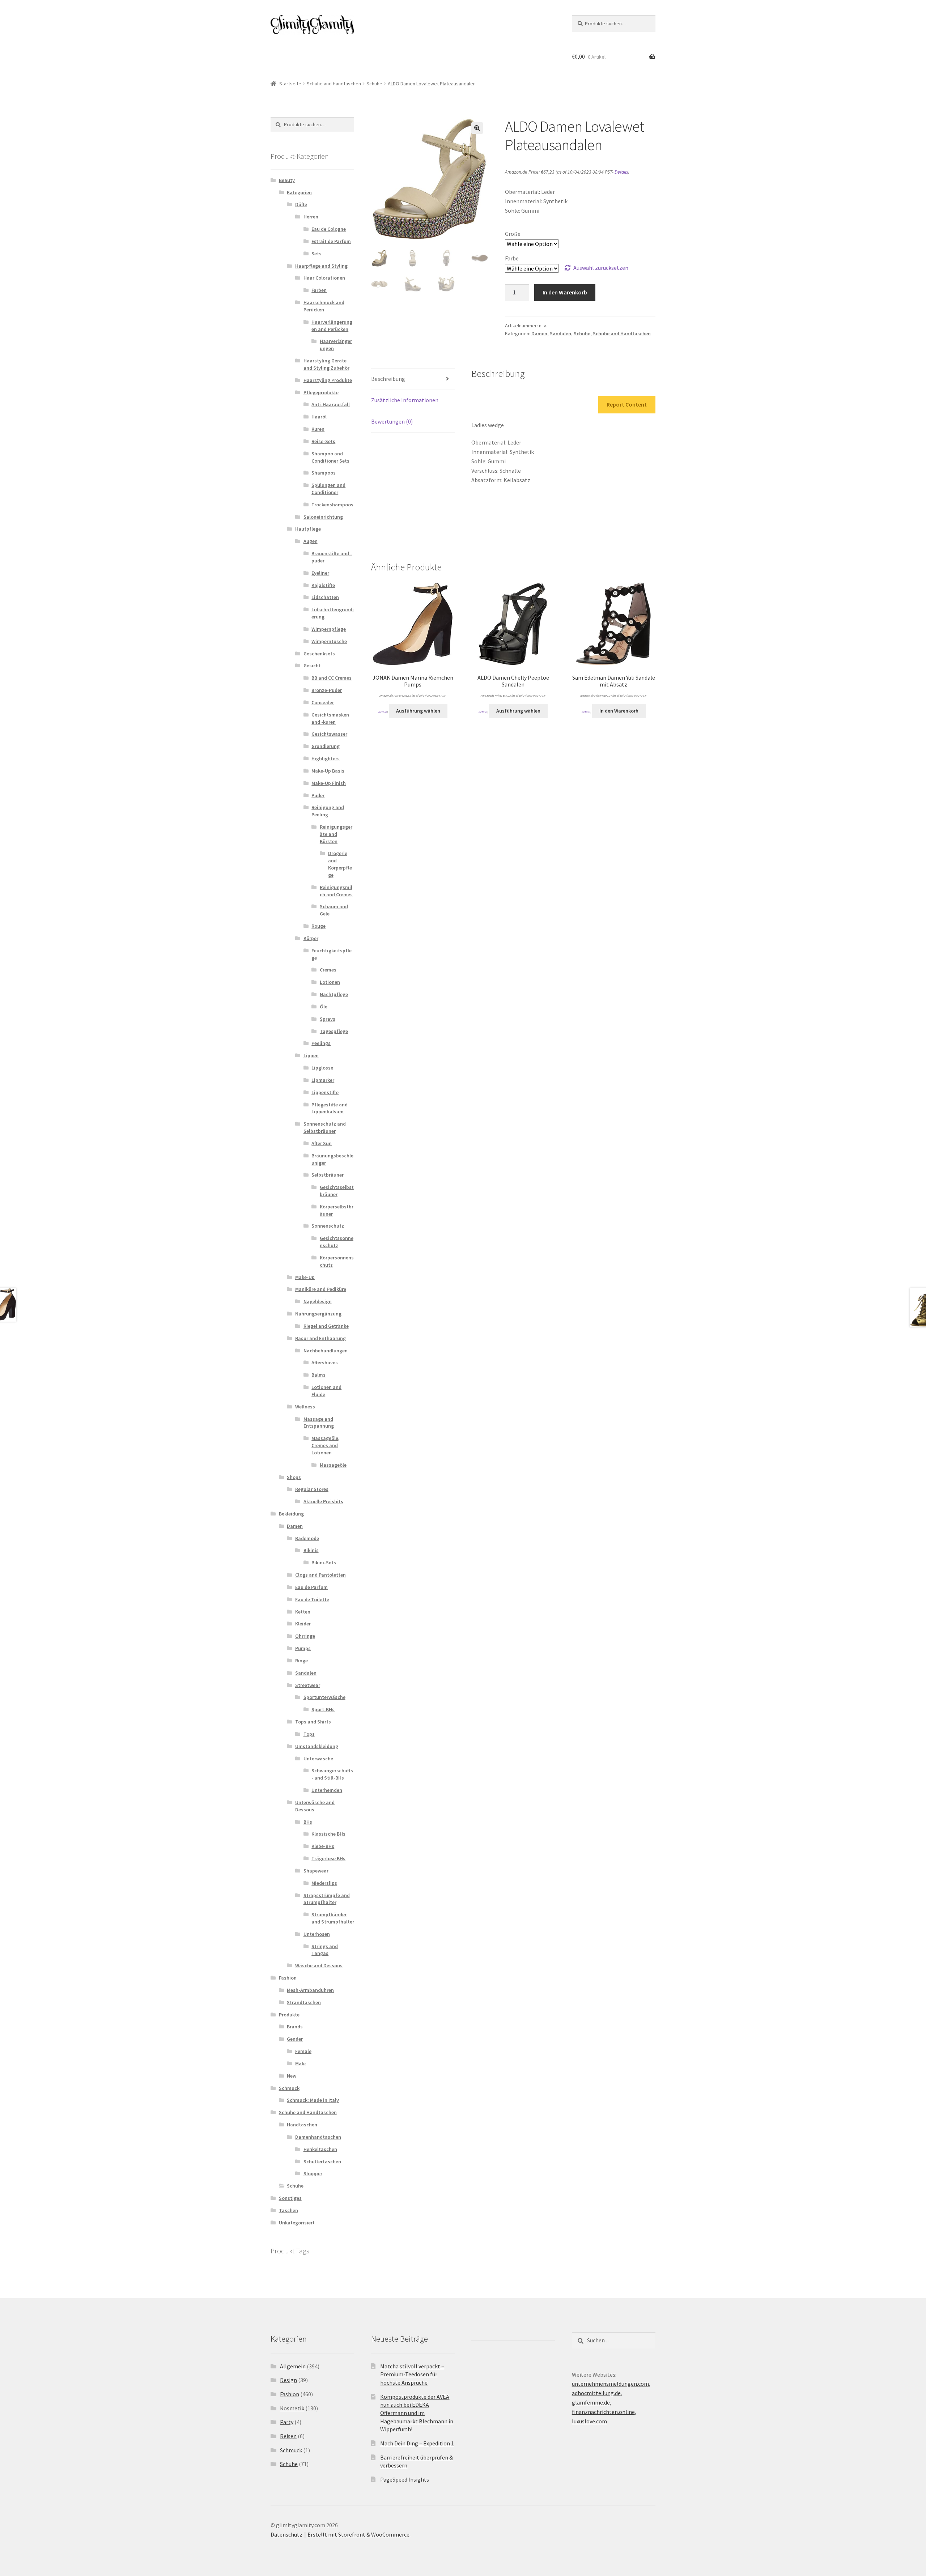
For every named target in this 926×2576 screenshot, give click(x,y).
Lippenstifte (325, 1092)
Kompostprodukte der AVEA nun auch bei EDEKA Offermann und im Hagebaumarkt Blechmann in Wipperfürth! (417, 2413)
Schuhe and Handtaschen (334, 84)
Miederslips (324, 1883)
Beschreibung (388, 379)
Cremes (328, 970)
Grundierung (326, 746)
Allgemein (293, 2366)
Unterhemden (327, 1790)
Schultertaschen (322, 2161)
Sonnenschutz (328, 1226)
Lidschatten (325, 597)
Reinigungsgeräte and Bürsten (336, 834)
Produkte (289, 2015)
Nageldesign (318, 1301)
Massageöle (333, 1465)
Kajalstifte (323, 585)
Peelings (321, 1043)
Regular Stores (312, 1489)
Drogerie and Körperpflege (340, 864)
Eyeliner (320, 573)
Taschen (288, 2210)
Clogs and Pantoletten (320, 1575)
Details (621, 172)
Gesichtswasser (329, 734)
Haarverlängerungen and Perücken (332, 326)
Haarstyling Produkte (328, 380)
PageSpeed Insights (405, 2479)
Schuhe (374, 84)
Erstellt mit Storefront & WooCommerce (358, 2534)
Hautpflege (308, 529)
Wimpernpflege (329, 629)
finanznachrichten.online (603, 2412)
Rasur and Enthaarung (320, 1338)
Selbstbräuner (328, 1175)
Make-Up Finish (329, 783)
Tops (309, 1734)
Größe (513, 234)
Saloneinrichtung (323, 517)
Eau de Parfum (311, 1587)
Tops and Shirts (313, 1722)
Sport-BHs (323, 1709)
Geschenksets (319, 654)
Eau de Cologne (329, 229)
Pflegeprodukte (321, 392)
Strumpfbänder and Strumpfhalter (333, 1918)
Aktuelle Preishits (323, 1501)
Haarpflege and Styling (321, 266)
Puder (318, 795)
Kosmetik (292, 2408)
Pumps (303, 1648)
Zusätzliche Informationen (405, 400)
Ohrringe (305, 1636)
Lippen (311, 1055)
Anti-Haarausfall (331, 404)
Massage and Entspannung (319, 1423)
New (292, 2076)
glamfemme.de (591, 2402)
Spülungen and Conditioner (328, 489)
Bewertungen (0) (392, 421)
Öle (324, 1007)
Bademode (307, 1538)
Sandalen (560, 333)
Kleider (303, 1624)
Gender (295, 2039)
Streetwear (308, 1685)
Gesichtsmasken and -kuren (330, 718)
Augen (311, 541)
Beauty (287, 180)
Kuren (318, 429)
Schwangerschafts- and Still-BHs (332, 1774)
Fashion (288, 1978)
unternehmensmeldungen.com (610, 2384)
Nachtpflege (334, 994)
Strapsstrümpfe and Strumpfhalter (327, 1899)
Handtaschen (302, 2125)
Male (300, 2063)
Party (287, 2422)
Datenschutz (286, 2534)
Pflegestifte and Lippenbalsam (330, 1108)
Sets (317, 254)
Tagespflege (334, 1031)
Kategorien (299, 192)
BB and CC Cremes (332, 678)
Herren (311, 217)
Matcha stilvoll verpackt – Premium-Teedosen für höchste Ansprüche (412, 2374)
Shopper (313, 2173)
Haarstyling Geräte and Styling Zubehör (326, 364)
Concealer (323, 702)
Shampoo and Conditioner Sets (330, 457)
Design (288, 2380)
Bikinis (311, 1550)
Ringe (301, 1661)
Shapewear (316, 1871)
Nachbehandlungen (326, 1351)
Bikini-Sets (324, 1563)
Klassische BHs (328, 1834)
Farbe (512, 258)
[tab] (413, 379)
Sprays (328, 1019)
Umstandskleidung (317, 1746)
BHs (308, 1822)
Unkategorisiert (297, 2223)
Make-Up (305, 1277)
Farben (319, 290)
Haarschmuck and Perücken (324, 306)
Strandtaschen (304, 2002)
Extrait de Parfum (331, 241)
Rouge (318, 926)
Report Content (627, 404)
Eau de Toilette (312, 1599)
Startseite (290, 84)
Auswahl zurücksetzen (601, 268)
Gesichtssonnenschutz (337, 1242)
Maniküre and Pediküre (321, 1289)
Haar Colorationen (324, 278)
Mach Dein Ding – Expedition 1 (417, 2443)
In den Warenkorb (565, 292)
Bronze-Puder (327, 690)
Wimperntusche (329, 641)
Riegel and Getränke (326, 1326)
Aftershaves (325, 1363)
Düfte (301, 204)
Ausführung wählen (418, 711)
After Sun (322, 1143)
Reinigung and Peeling (328, 811)
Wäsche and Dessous (319, 1965)
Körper (311, 938)
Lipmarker (323, 1080)
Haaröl (319, 417)
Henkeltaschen (320, 2149)
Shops (294, 1477)
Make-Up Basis (328, 771)
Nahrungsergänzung (318, 1314)
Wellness (305, 1407)
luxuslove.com (589, 2421)
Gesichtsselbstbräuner (337, 1191)
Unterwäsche (318, 1759)
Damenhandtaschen (318, 2137)
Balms (318, 1375)
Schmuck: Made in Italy (313, 2100)
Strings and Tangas (325, 1950)
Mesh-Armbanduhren (310, 1990)
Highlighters (326, 758)
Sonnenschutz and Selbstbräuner (325, 1127)
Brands (295, 2027)
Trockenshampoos (332, 505)
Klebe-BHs (323, 1846)
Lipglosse (322, 1068)
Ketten (303, 1612)
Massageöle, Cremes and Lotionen (326, 1445)
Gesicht (312, 666)
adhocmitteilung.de (596, 2393)
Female (303, 2051)
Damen (539, 333)
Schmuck (289, 2088)
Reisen (288, 2436)
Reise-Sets (323, 441)
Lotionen (330, 982)
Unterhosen (317, 1934)
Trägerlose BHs (328, 1858)
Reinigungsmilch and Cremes (336, 891)
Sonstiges (290, 2198)
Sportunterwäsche (324, 1697)
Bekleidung (291, 1514)
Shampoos (324, 473)
